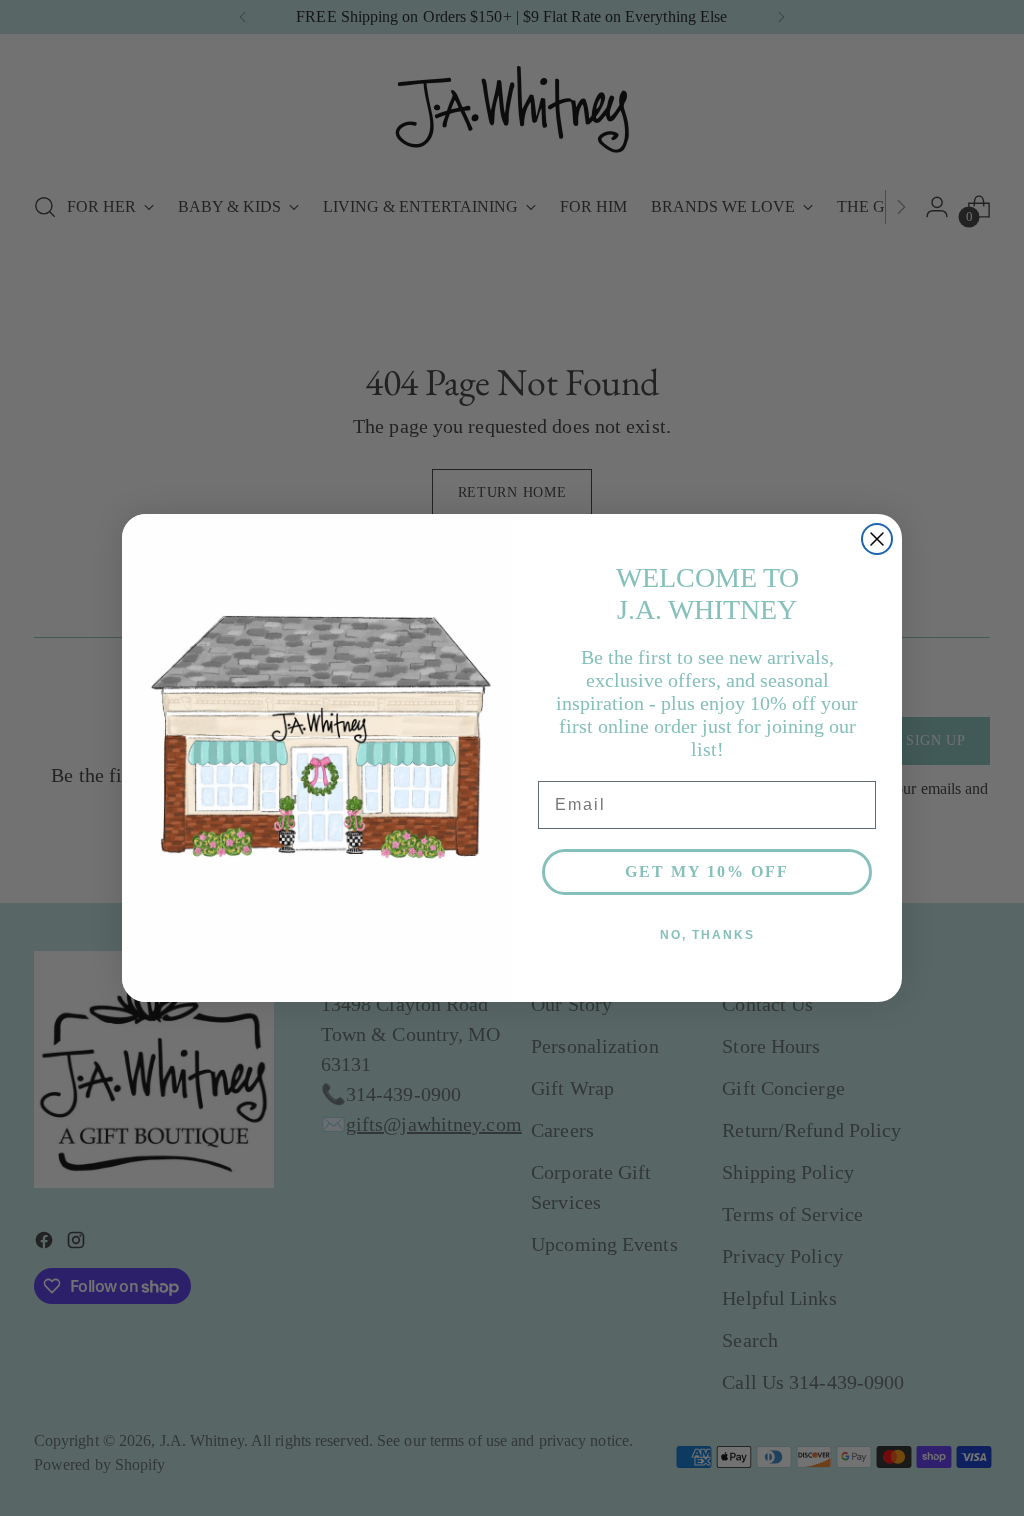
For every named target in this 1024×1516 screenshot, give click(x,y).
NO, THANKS (707, 935)
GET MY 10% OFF (707, 871)
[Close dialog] (877, 539)
